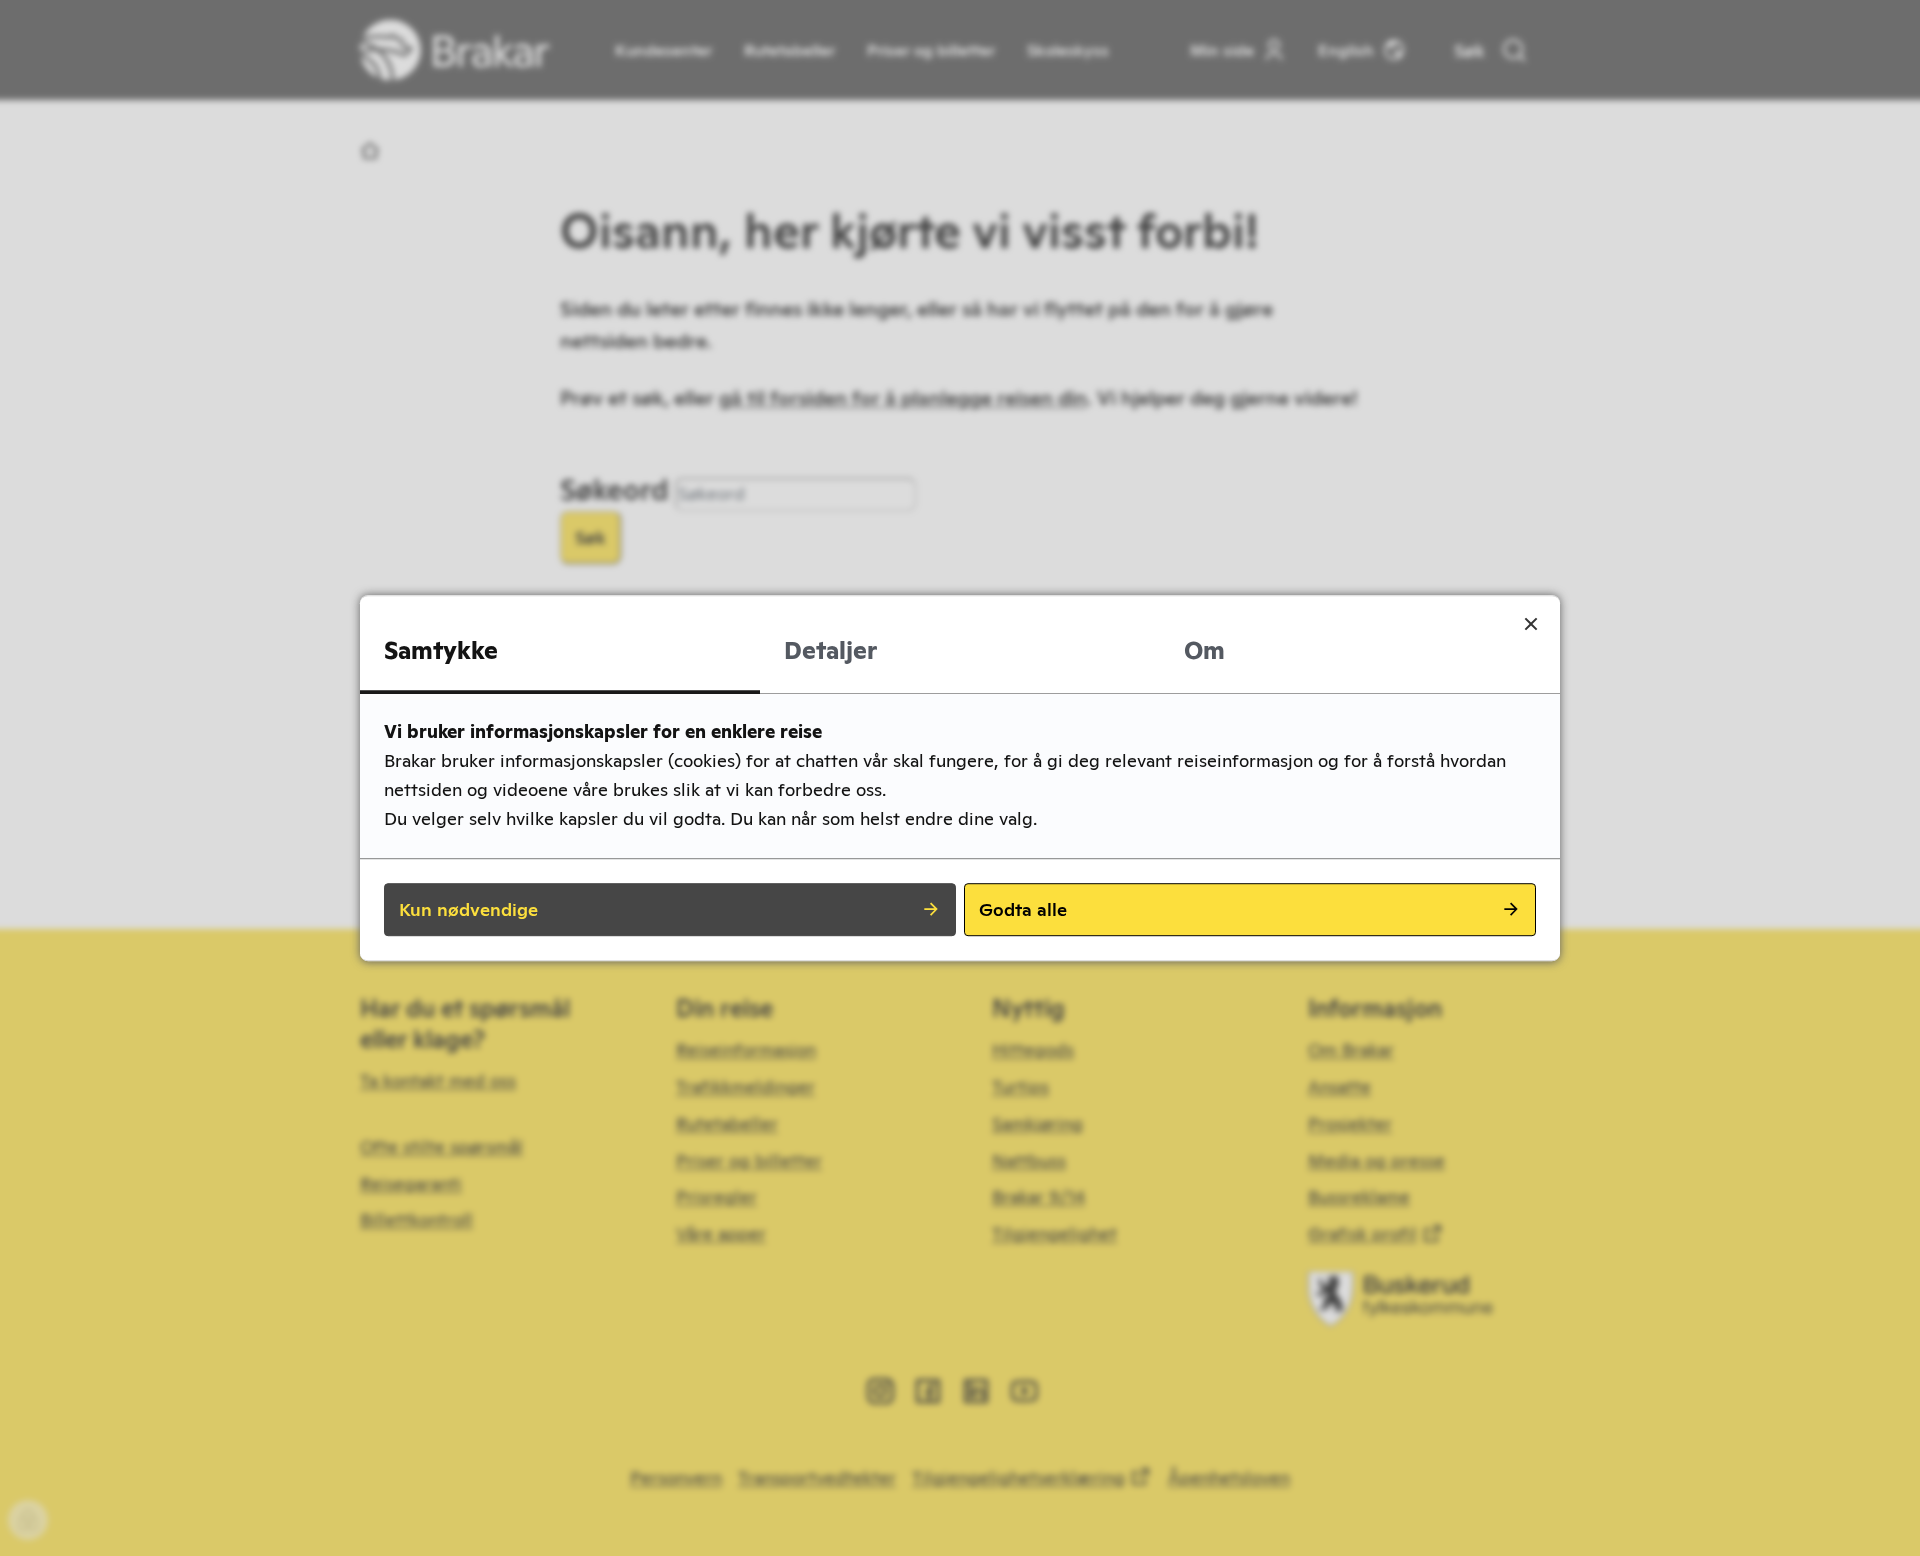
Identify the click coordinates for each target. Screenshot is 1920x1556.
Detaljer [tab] (830, 650)
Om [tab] (1204, 650)
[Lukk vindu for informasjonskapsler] (1531, 624)
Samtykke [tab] (441, 650)
